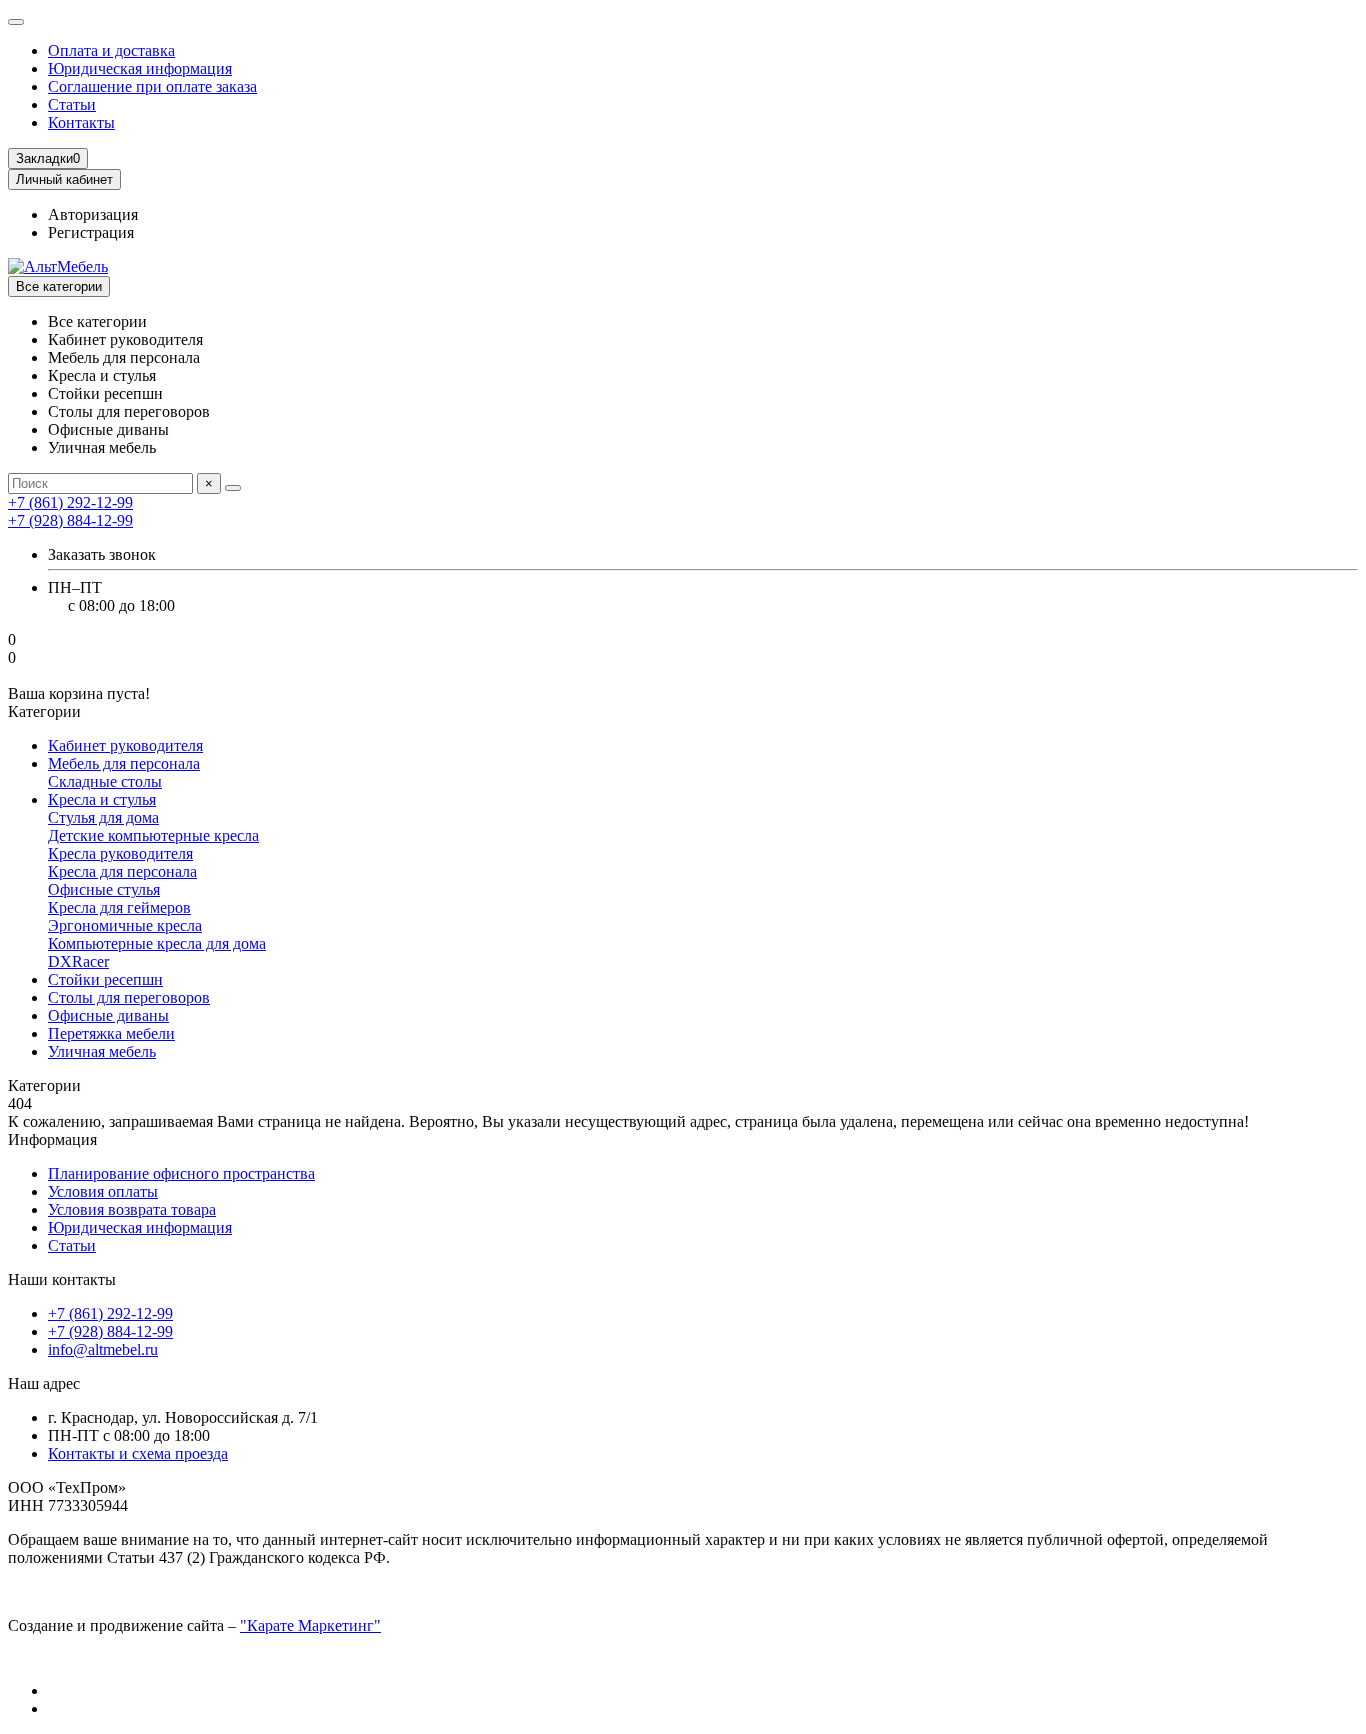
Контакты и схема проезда (138, 1453)
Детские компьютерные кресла (153, 835)
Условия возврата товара (132, 1209)
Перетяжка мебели (111, 1033)
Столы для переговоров (129, 997)
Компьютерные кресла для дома (157, 943)
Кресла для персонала (122, 871)
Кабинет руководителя (125, 745)
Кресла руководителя (120, 853)
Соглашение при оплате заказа (152, 86)
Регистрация (91, 232)
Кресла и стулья (102, 799)
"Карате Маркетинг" (310, 1625)
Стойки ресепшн (105, 979)
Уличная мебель (102, 1051)
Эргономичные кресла (125, 925)
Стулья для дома (103, 817)
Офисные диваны (108, 1015)
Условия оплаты (103, 1191)
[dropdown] (16, 22)
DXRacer (78, 961)
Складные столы (105, 781)
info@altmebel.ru (103, 1349)
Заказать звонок (102, 554)
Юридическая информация (140, 68)
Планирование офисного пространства (181, 1173)
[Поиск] (233, 488)
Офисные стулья (104, 889)
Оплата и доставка (111, 50)
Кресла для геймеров (119, 907)
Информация (52, 1139)
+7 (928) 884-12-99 (110, 1331)
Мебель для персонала (124, 763)
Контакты (81, 122)
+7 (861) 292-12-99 (110, 1313)
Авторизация (93, 214)
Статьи (72, 104)
